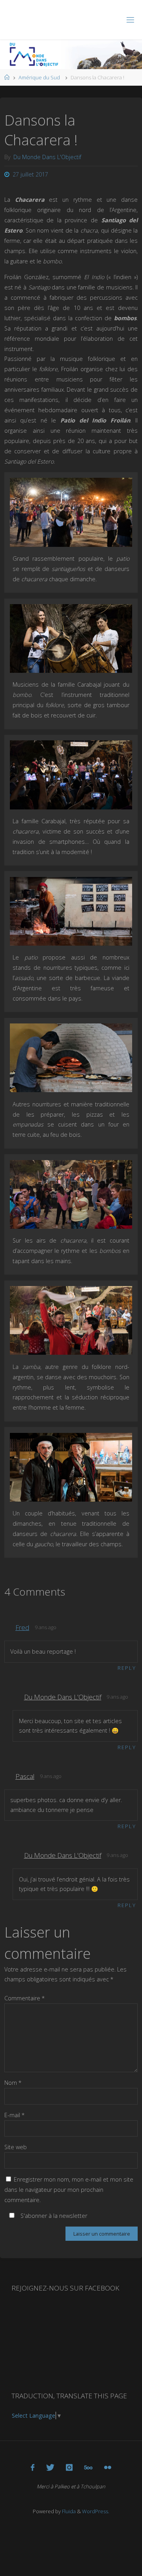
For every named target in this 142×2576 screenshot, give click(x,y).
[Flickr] (108, 2467)
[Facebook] (33, 2467)
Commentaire (25, 1998)
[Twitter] (50, 2467)
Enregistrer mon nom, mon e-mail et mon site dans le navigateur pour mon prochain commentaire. (69, 2190)
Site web (16, 2147)
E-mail (15, 2115)
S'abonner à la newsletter (53, 2216)
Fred (22, 1627)
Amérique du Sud (39, 77)
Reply (127, 1668)
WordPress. (96, 2511)
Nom (13, 2083)
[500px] (88, 2467)
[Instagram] (69, 2467)
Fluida (68, 2511)
